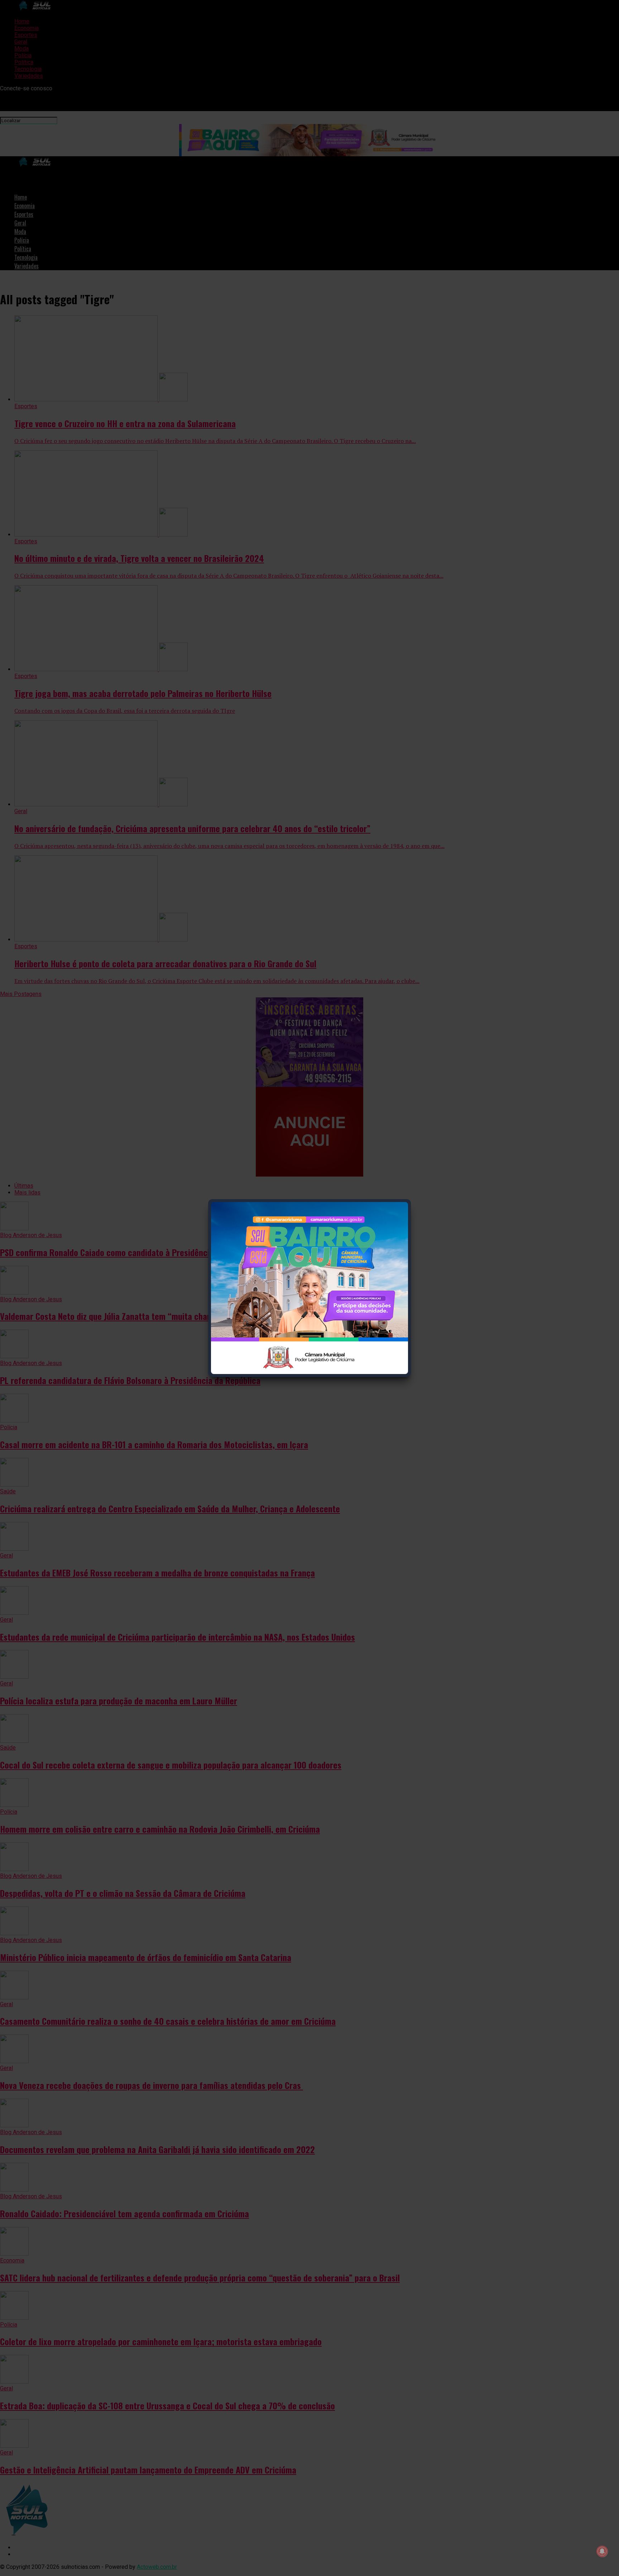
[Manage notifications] (602, 2551)
